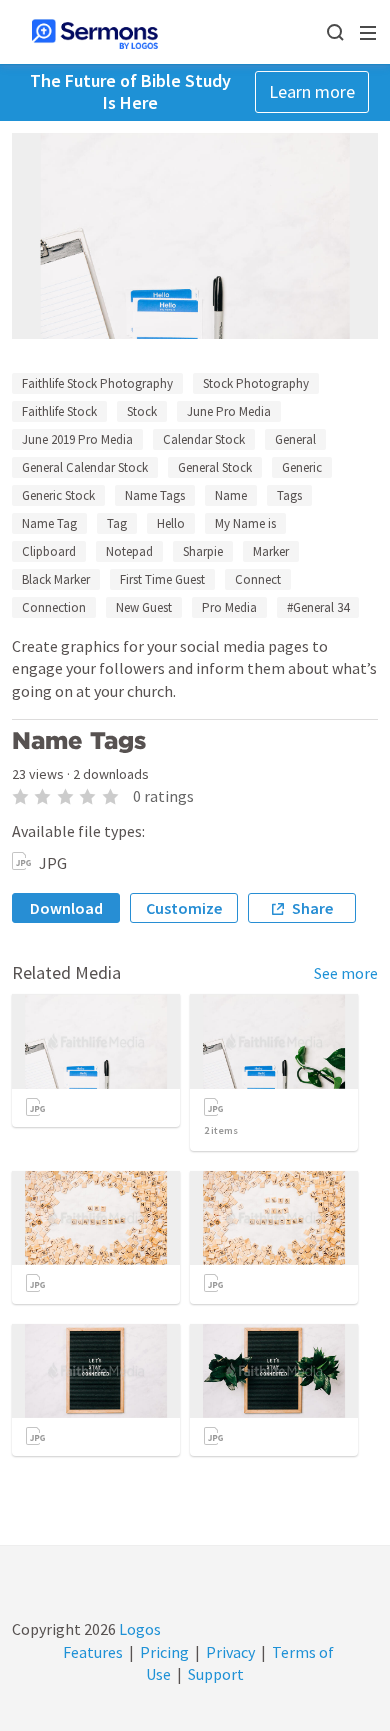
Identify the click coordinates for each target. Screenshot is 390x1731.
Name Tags (155, 495)
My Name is (245, 523)
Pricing (164, 1652)
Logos (138, 1629)
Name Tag (49, 523)
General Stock (215, 467)
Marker (271, 551)
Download (66, 908)
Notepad (129, 551)
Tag (117, 523)
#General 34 (318, 607)
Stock (142, 411)
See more (346, 973)
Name (231, 495)
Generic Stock (58, 495)
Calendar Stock (204, 439)
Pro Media (229, 607)
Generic (302, 467)
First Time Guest (162, 579)
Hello (171, 523)
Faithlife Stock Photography (97, 383)
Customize (184, 908)
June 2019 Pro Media (77, 439)
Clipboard (49, 551)
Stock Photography (256, 383)
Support (216, 1674)
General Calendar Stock (85, 467)
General (295, 439)
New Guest (144, 607)
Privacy (230, 1652)
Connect (258, 579)
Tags (289, 495)
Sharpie (203, 551)
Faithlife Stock (59, 411)
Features (93, 1652)
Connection (54, 607)
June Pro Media (229, 411)
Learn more (312, 91)
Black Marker (56, 579)
